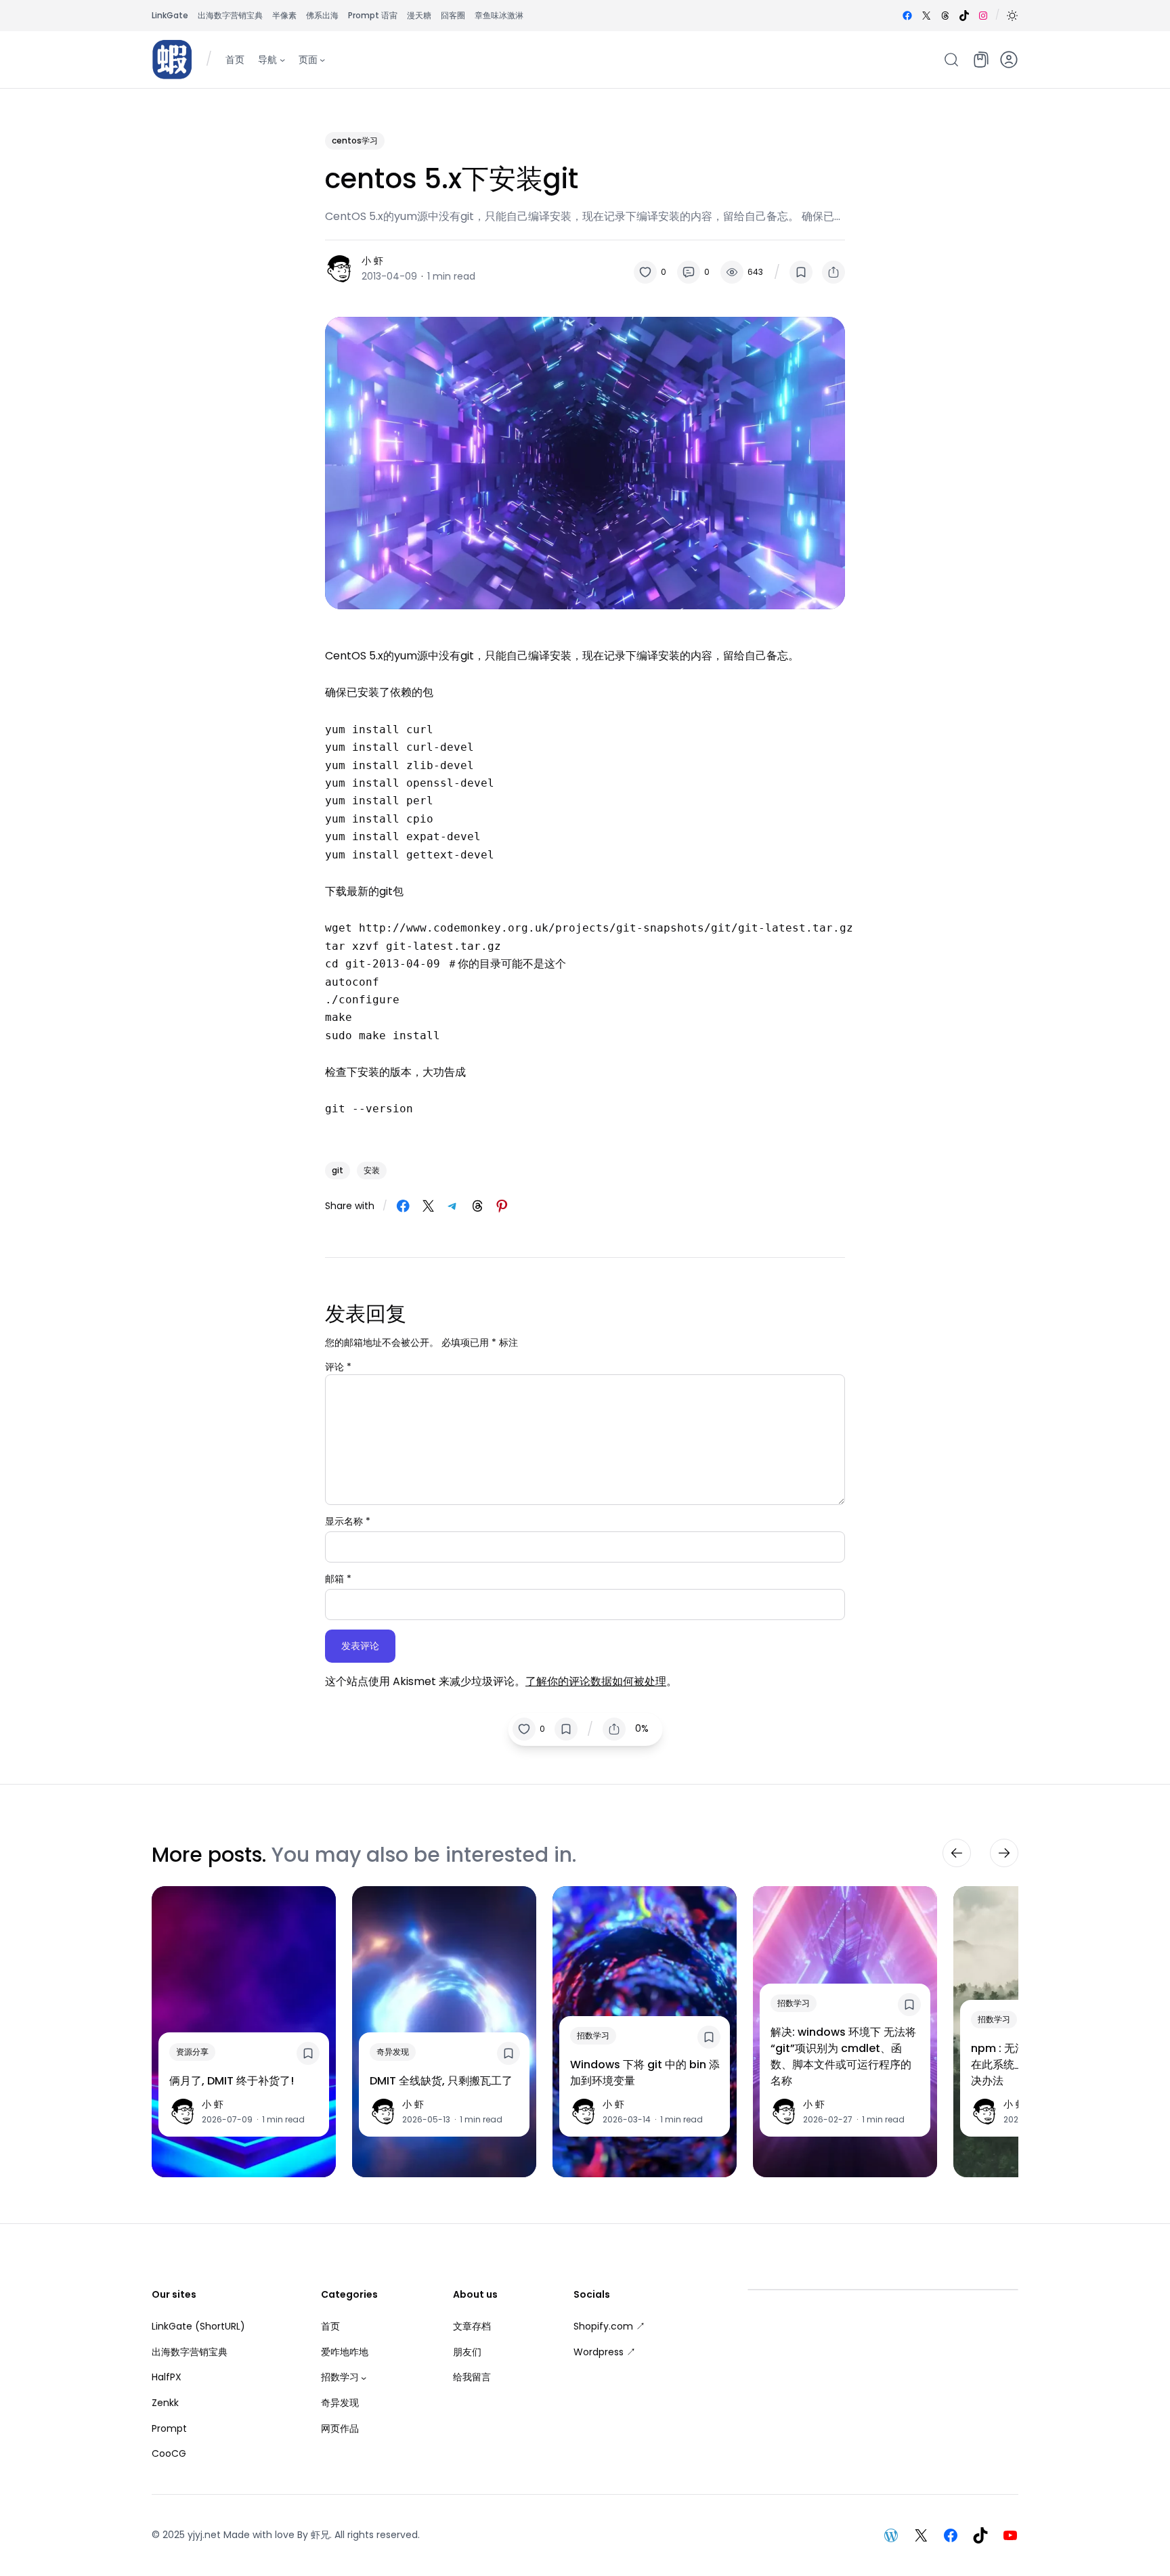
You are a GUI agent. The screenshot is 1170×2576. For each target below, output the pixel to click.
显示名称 (348, 1521)
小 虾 (372, 261)
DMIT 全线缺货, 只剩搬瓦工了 (441, 2081)
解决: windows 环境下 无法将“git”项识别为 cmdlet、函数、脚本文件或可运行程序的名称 (843, 2056)
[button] (1012, 16)
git (338, 1170)
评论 (338, 1367)
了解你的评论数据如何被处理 (596, 1681)
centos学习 (355, 140)
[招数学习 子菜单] (364, 2378)
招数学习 (593, 2035)
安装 (372, 1170)
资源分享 (192, 2052)
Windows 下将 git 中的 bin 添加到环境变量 (645, 2073)
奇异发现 (393, 2052)
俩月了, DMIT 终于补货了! (232, 2081)
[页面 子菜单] (322, 59)
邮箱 (338, 1579)
